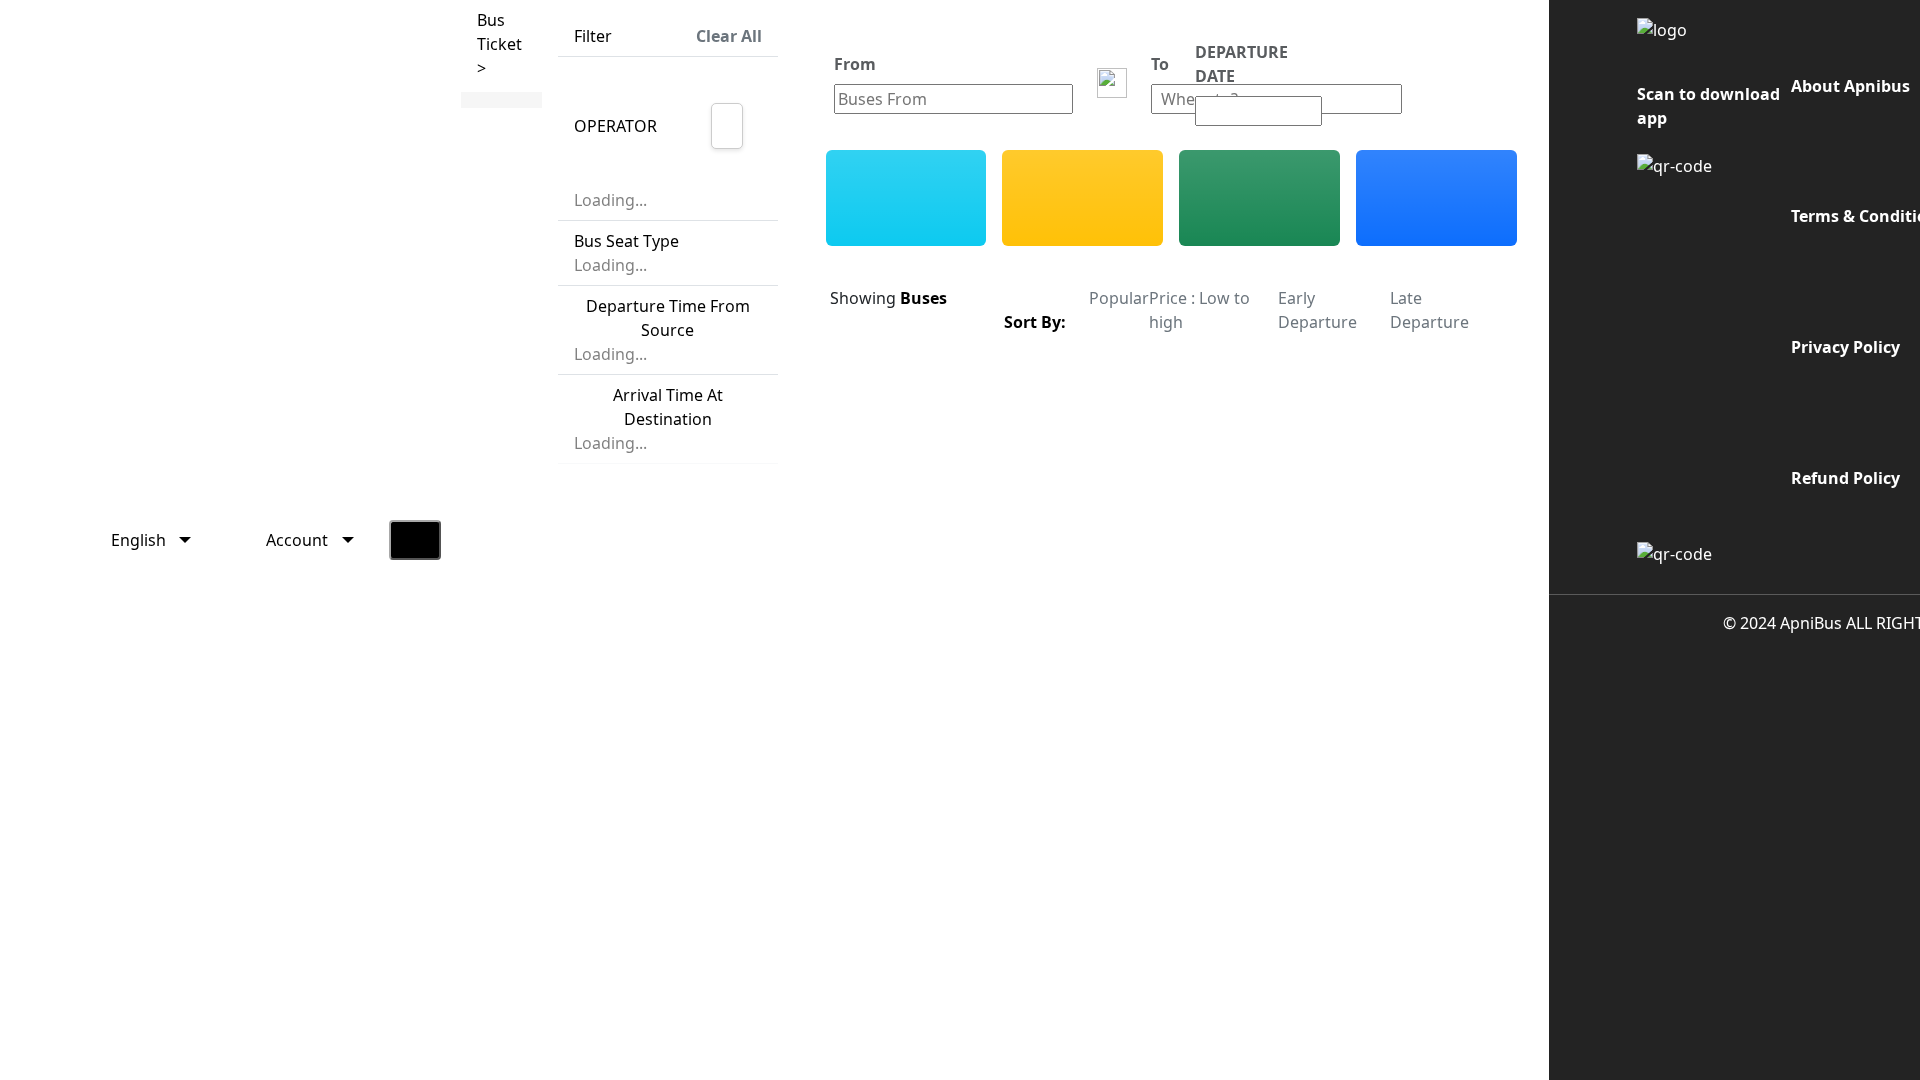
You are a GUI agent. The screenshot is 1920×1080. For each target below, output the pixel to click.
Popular (1119, 298)
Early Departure (1317, 310)
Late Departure (1429, 310)
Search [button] (1452, 83)
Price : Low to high (1199, 310)
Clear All (729, 36)
